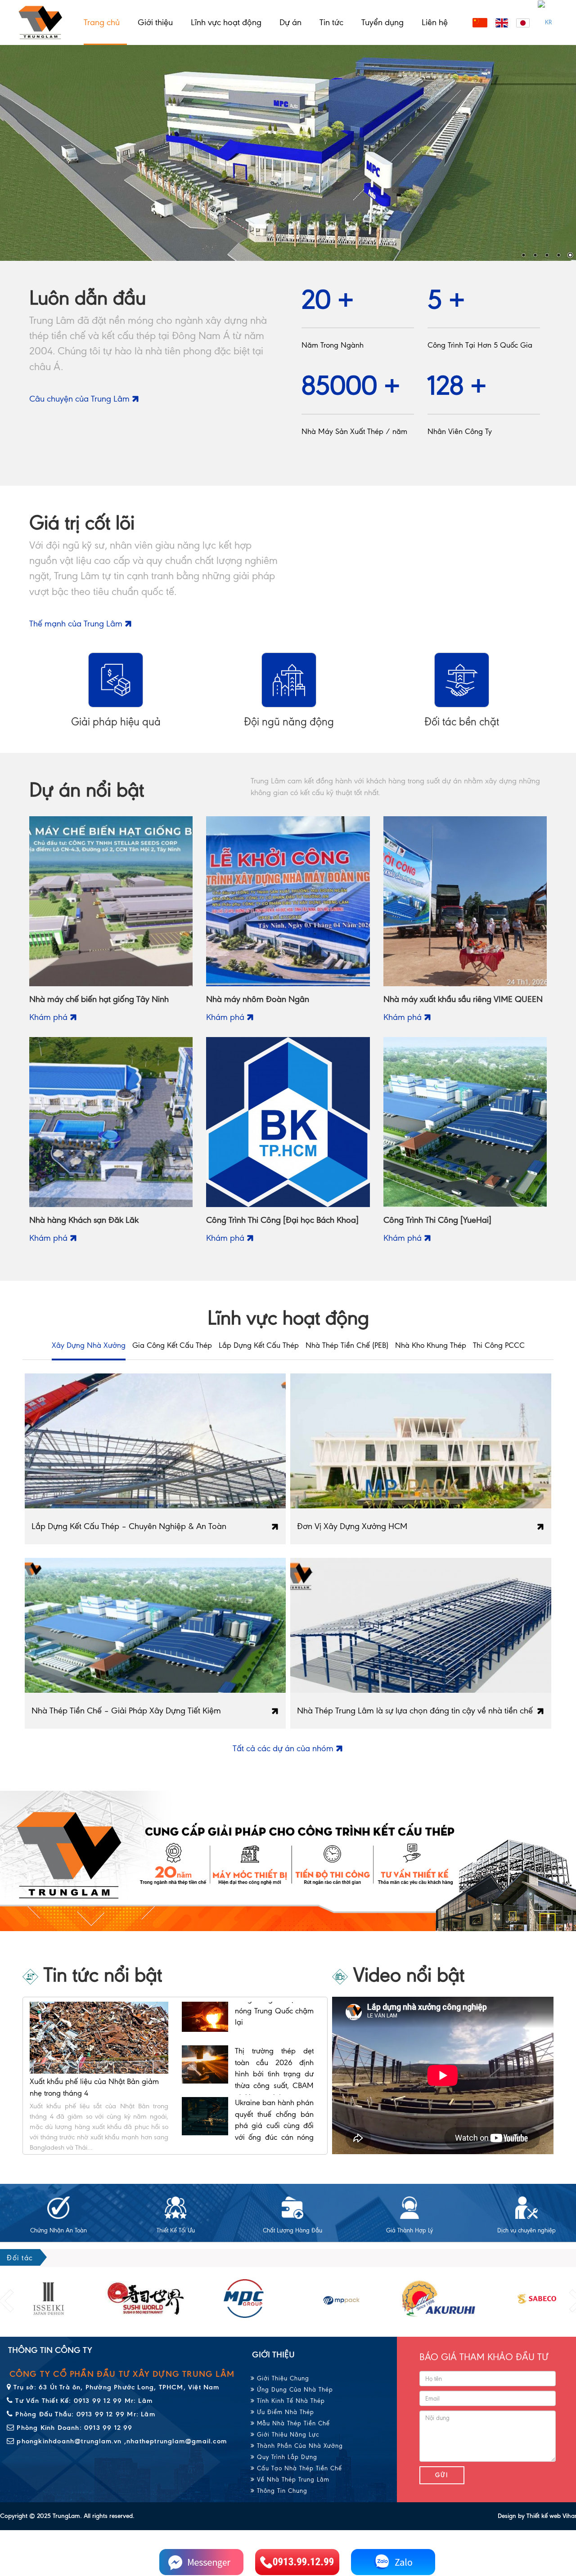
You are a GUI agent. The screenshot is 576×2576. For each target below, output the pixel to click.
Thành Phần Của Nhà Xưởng (299, 2446)
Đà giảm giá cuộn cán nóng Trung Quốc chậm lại (274, 2094)
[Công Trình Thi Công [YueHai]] (465, 1121)
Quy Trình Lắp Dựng (286, 2457)
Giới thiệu (155, 22)
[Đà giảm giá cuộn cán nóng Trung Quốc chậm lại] (205, 2096)
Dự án (290, 22)
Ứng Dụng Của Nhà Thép (294, 2390)
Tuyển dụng (382, 22)
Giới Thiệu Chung (282, 2378)
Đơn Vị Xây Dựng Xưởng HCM (352, 1526)
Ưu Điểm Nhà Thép (284, 2412)
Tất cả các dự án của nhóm (284, 1748)
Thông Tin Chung (281, 2491)
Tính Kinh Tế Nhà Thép (290, 2401)
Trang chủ (102, 22)
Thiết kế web (544, 2516)
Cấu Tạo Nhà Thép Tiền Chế (298, 2468)
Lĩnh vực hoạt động (226, 22)
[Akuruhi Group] (341, 2299)
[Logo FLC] (244, 2299)
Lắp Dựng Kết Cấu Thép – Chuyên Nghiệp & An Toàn (129, 1526)
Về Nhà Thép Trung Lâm (292, 2480)
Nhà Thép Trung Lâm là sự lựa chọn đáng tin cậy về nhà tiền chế (415, 1711)
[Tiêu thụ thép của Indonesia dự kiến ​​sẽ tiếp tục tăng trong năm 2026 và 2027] (205, 2044)
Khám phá (49, 1017)
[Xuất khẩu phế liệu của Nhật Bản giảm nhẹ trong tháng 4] (99, 2037)
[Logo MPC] (146, 2299)
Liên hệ (435, 22)
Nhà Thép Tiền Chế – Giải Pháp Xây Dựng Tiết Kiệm (126, 1711)
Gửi (442, 2475)
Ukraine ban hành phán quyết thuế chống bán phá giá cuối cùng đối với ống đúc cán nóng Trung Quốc (274, 2002)
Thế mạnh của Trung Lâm (77, 624)
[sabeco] (439, 2299)
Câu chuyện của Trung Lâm (81, 399)
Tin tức (331, 22)
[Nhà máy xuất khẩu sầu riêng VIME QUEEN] (465, 901)
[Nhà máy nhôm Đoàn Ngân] (288, 901)
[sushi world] (48, 2299)
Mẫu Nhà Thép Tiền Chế (292, 2423)
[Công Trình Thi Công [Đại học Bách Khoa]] (288, 1121)
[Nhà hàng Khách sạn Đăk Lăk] (111, 1121)
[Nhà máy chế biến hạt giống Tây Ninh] (111, 901)
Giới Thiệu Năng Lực (287, 2435)
